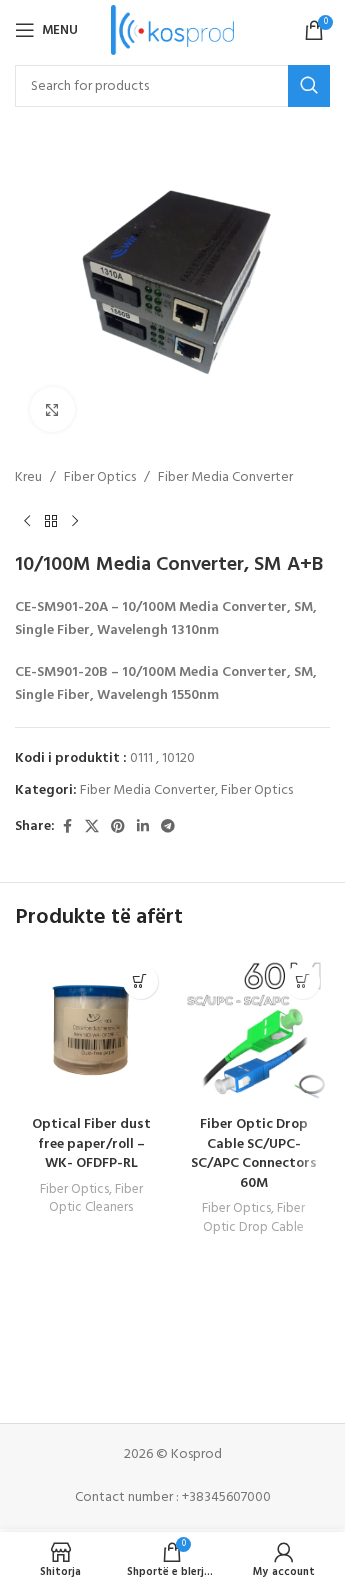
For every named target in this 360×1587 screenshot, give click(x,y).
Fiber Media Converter (225, 478)
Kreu (28, 478)
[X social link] (92, 827)
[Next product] (75, 521)
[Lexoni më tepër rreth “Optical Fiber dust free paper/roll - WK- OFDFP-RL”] (140, 981)
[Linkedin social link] (143, 827)
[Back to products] (51, 521)
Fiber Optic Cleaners (96, 1199)
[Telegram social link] (168, 827)
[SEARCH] (309, 86)
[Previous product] (27, 521)
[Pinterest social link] (118, 827)
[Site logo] (172, 30)
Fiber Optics (100, 478)
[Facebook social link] (67, 827)
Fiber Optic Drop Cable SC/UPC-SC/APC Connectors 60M (254, 1154)
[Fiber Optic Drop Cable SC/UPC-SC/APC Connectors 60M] (254, 1030)
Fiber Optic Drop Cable (254, 1218)
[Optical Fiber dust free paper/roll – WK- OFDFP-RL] (91, 1030)
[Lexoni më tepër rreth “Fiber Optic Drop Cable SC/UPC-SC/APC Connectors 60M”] (302, 981)
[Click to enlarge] (52, 409)
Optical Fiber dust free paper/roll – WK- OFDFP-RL (91, 1144)
